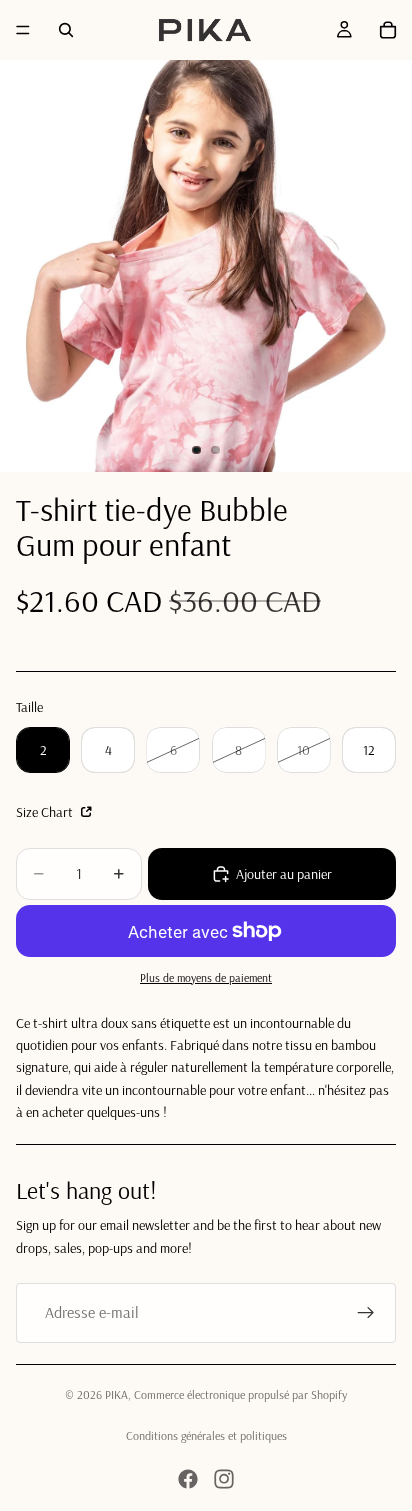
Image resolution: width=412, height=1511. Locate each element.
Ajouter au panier (284, 874)
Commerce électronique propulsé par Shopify (240, 1394)
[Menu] (23, 30)
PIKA (116, 1394)
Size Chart (46, 812)
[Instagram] (224, 1479)
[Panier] (388, 30)
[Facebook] (188, 1479)
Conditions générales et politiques (206, 1435)
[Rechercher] (66, 30)
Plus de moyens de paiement (206, 977)
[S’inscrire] (366, 1313)
